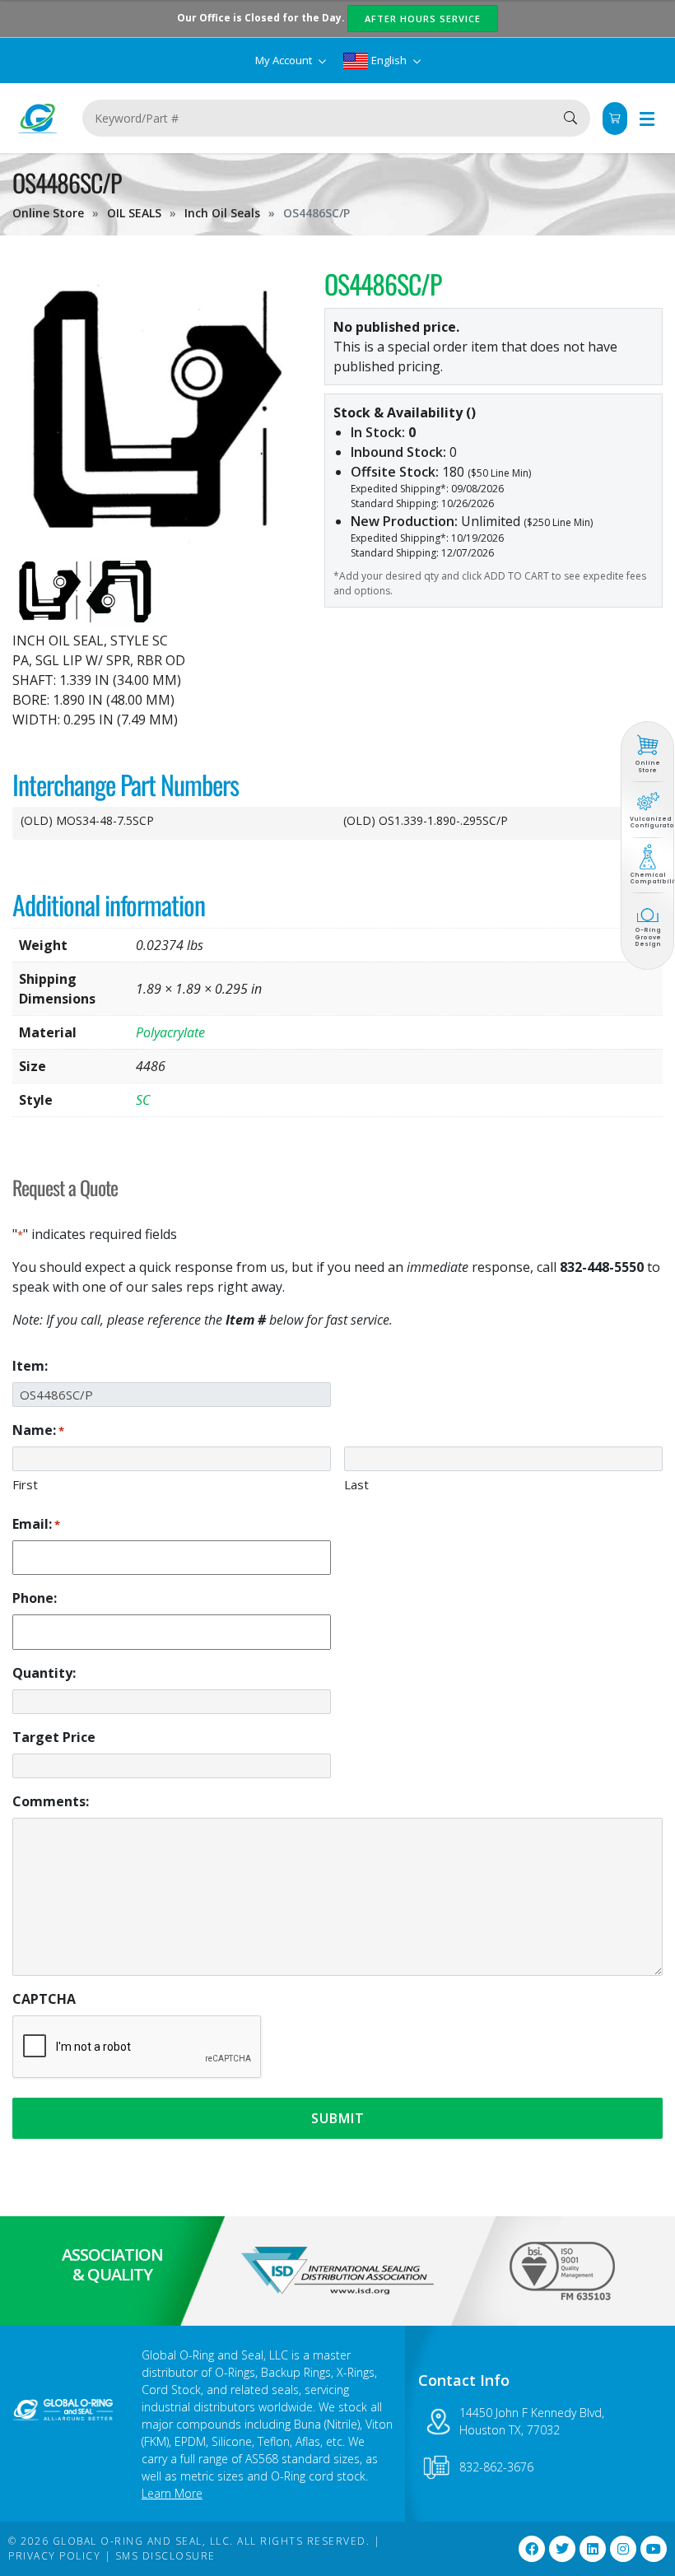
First (25, 1484)
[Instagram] (623, 2549)
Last (356, 1484)
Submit (338, 2118)
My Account (285, 60)
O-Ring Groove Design (648, 937)
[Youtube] (654, 2549)
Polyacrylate (170, 1032)
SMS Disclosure (165, 2556)
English (389, 60)
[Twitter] (562, 2549)
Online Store (48, 213)
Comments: (51, 1801)
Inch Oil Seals (222, 213)
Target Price (54, 1737)
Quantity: (44, 1673)
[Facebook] (532, 2549)
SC (143, 1100)
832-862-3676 (496, 2467)
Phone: (35, 1598)
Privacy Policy (54, 2556)
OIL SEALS (134, 213)
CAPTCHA (44, 1999)
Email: (36, 1524)
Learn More (172, 2493)
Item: (30, 1366)
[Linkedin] (593, 2549)
